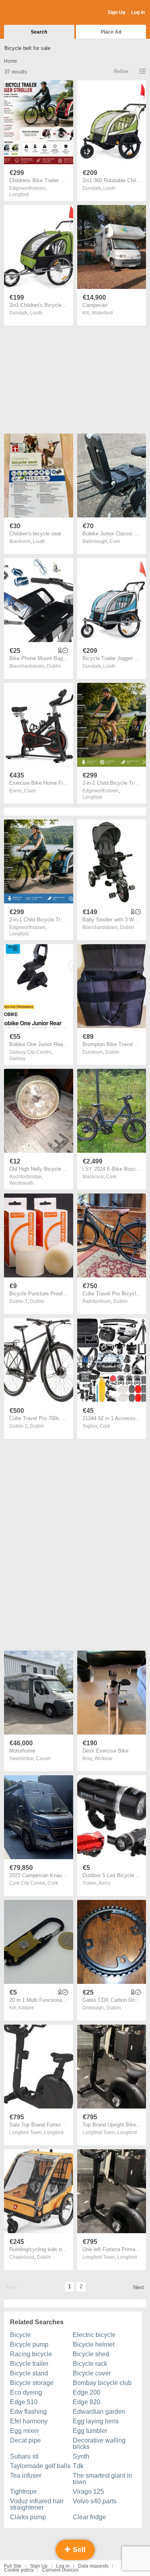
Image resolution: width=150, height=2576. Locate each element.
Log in (63, 2566)
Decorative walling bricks (99, 2444)
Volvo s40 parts (95, 2501)
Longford (19, 195)
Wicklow (103, 1758)
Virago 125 (88, 2491)
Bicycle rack (90, 2364)
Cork (115, 541)
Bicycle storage (32, 2383)
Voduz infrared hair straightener (37, 2504)
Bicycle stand (29, 2373)
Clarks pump (28, 2517)
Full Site (13, 2566)
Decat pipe (25, 2440)
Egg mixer (24, 2431)
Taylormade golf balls (40, 2466)
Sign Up (116, 12)
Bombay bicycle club (102, 2383)
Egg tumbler (90, 2431)
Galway (17, 1058)
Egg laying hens (96, 2421)
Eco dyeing (26, 2392)
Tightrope (23, 2491)
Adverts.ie (35, 13)
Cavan (43, 1758)
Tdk (78, 2466)
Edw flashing (28, 2412)
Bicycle (20, 2335)
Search (39, 32)
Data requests (93, 2566)
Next (139, 2287)
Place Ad (111, 32)
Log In (138, 12)
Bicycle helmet (94, 2344)
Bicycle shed (91, 2354)
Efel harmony (29, 2421)
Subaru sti (24, 2456)
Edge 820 (87, 2402)
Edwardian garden (99, 2412)
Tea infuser (26, 2476)
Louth (109, 188)
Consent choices (60, 2570)
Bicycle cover (92, 2373)
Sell (78, 2550)
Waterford (102, 313)
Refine (121, 71)
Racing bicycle (31, 2354)
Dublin (54, 666)
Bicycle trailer (29, 2364)
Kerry (105, 1883)
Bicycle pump (29, 2344)
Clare (30, 791)
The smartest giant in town (102, 2479)
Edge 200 (87, 2392)
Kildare (26, 2008)
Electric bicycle (94, 2335)
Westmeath (21, 1183)
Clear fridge (89, 2517)
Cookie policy (19, 2570)
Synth (81, 2456)
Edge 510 (24, 2402)
